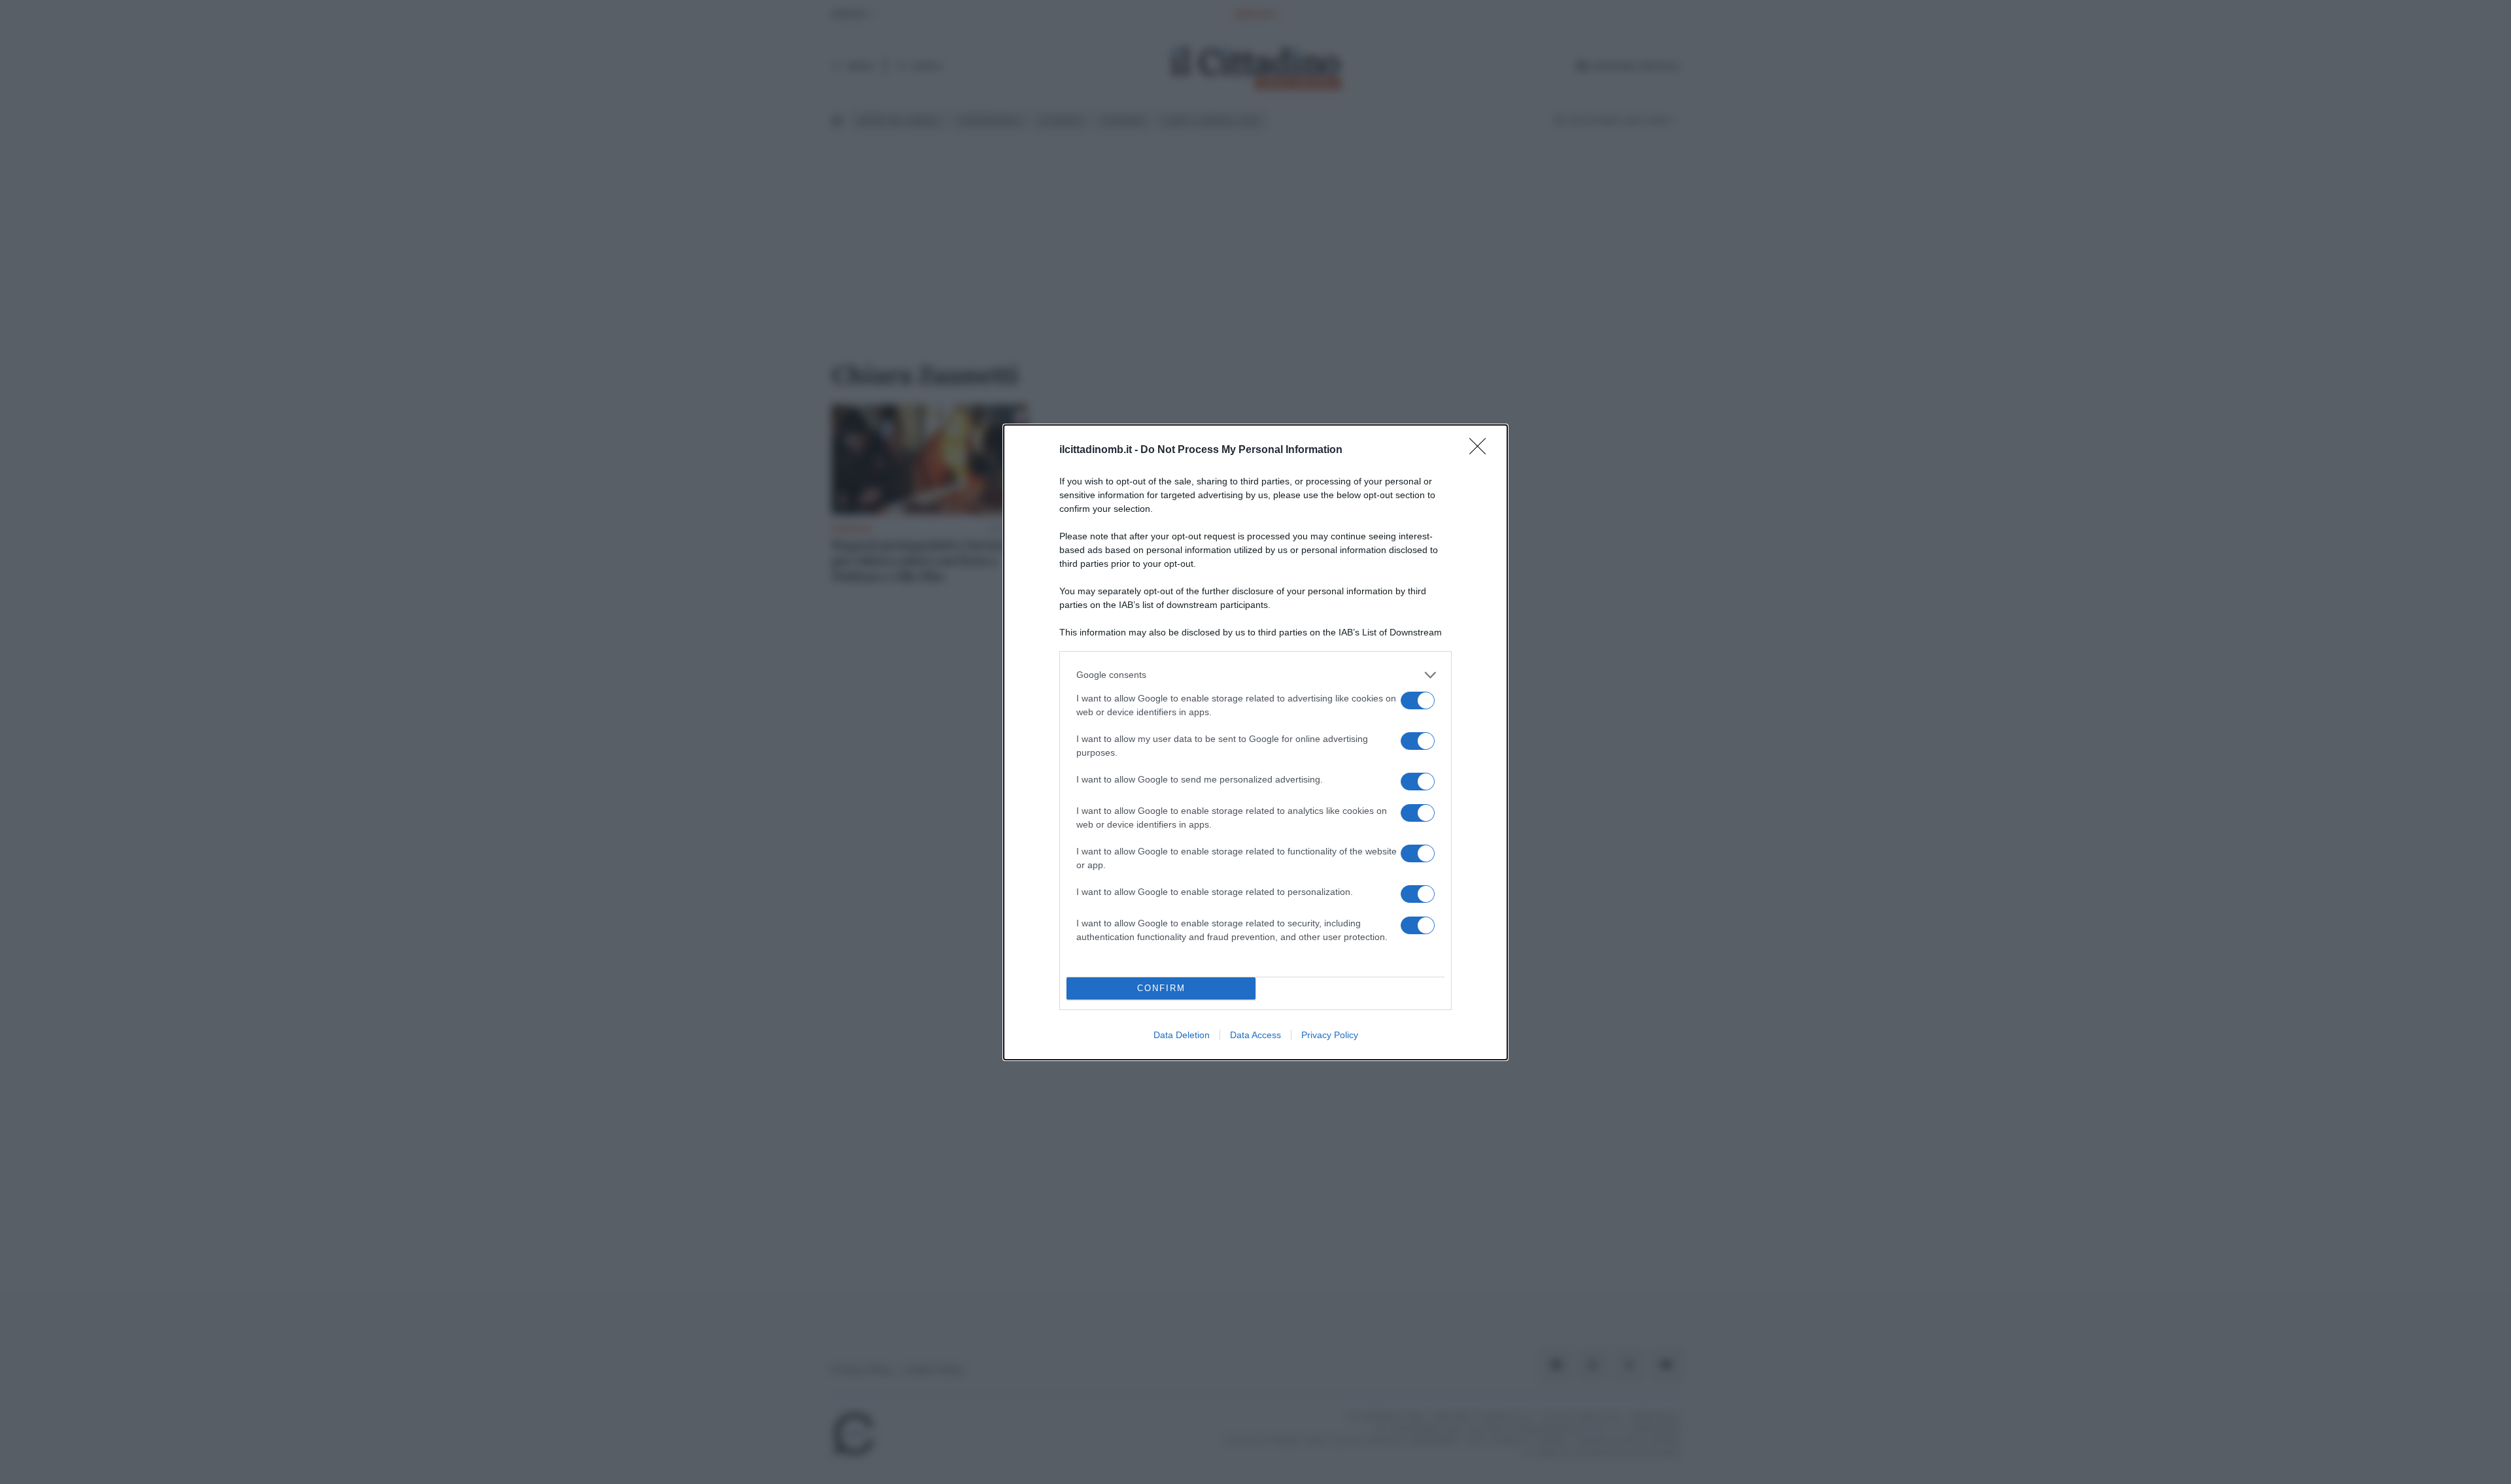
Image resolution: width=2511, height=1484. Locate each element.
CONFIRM (1161, 988)
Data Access (1255, 1035)
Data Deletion (1182, 1035)
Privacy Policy (1330, 1035)
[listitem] (1255, 675)
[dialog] (1255, 742)
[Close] (1482, 450)
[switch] (1418, 700)
